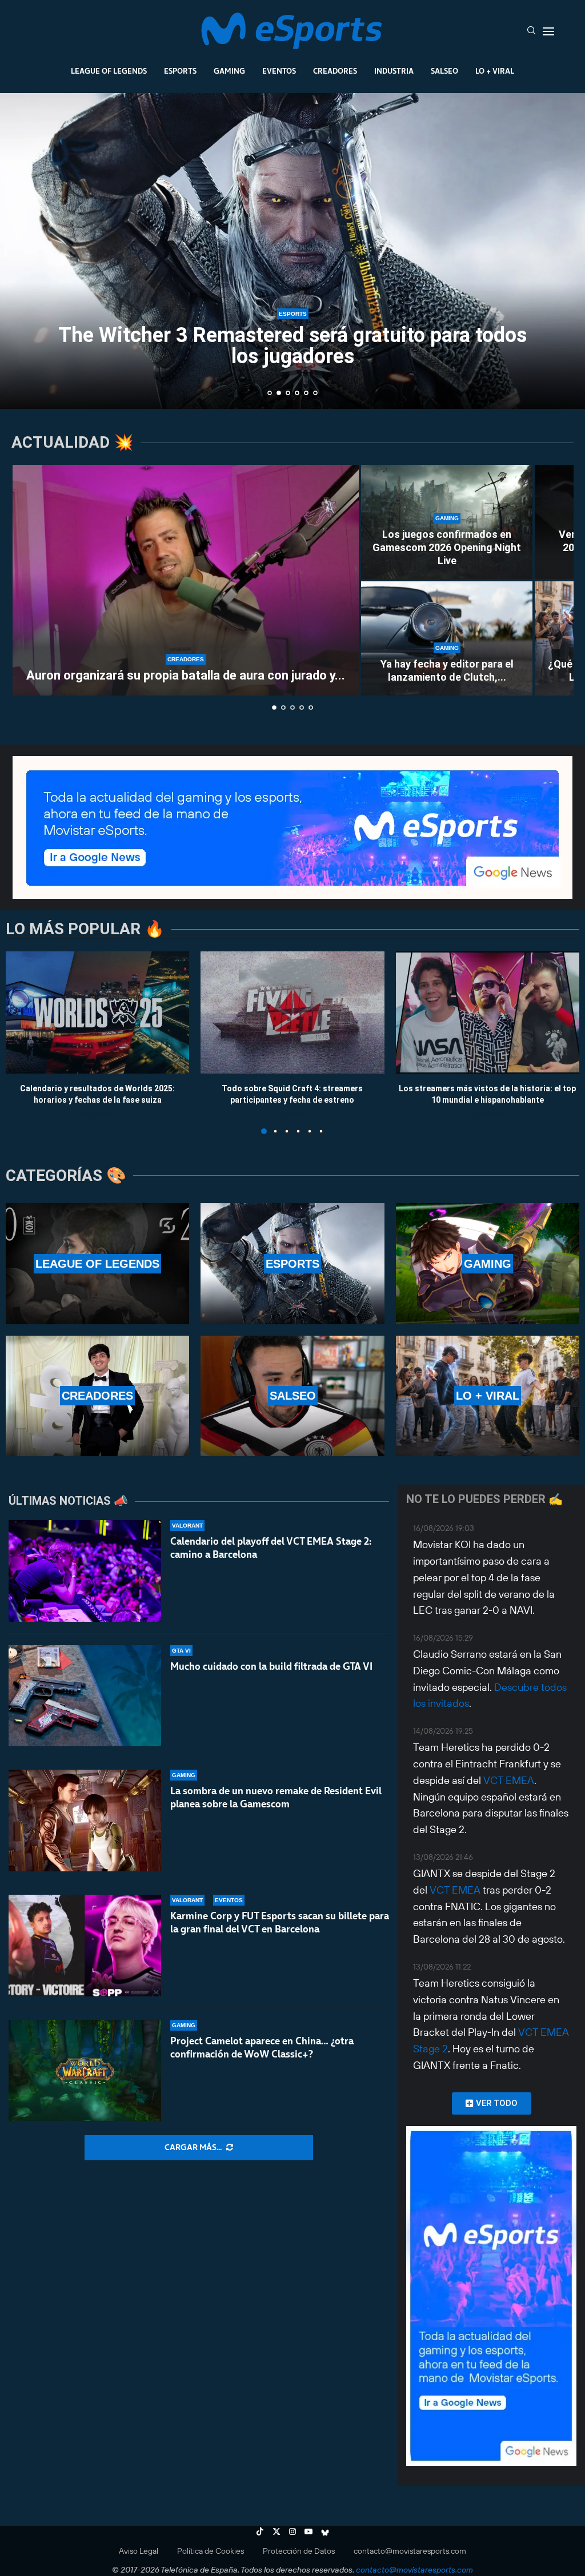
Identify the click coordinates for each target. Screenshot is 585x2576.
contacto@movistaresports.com (410, 2551)
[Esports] (292, 1263)
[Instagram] (292, 2531)
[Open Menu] (548, 31)
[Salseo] (292, 1396)
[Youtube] (308, 2531)
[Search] (531, 31)
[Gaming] (488, 1263)
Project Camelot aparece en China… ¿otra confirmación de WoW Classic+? (262, 2047)
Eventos (279, 71)
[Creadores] (97, 1396)
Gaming (229, 71)
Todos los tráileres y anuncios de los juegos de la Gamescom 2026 (293, 346)
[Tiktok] (260, 2531)
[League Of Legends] (97, 1263)
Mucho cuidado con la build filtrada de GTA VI (271, 1666)
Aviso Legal (139, 2551)
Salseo (444, 71)
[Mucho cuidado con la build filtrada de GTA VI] (85, 1696)
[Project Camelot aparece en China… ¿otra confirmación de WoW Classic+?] (85, 2071)
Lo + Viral (495, 71)
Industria (394, 71)
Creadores (335, 71)
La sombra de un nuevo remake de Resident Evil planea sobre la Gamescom (276, 1797)
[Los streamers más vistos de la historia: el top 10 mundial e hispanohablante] (488, 1012)
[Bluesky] (325, 2531)
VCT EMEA (509, 1780)
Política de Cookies (211, 2551)
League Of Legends (109, 71)
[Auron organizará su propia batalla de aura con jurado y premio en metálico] (186, 580)
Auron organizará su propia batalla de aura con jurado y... (186, 675)
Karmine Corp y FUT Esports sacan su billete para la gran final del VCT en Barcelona (280, 1922)
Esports (180, 71)
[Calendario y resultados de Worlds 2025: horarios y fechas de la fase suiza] (97, 1012)
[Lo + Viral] (488, 1396)
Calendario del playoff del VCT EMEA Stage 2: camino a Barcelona (271, 1548)
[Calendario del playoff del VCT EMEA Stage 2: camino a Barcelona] (85, 1571)
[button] (21, 250)
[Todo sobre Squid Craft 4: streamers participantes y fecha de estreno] (292, 1012)
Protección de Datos (299, 2551)
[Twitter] (277, 2531)
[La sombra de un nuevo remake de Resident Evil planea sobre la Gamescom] (85, 1821)
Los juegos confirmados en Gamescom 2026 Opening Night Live (447, 548)
